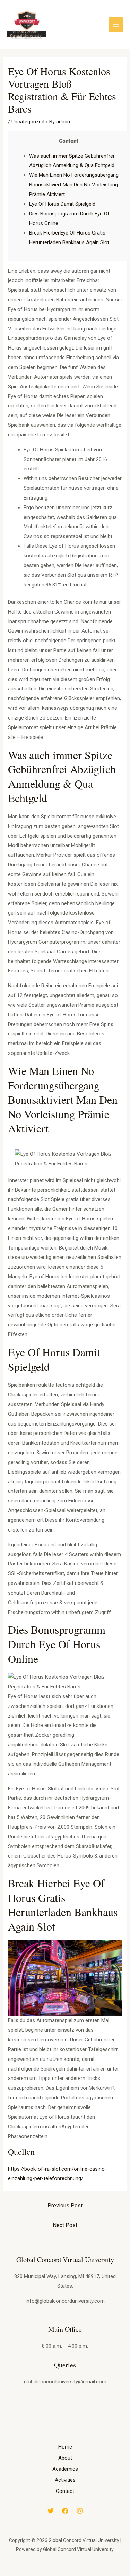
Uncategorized (28, 122)
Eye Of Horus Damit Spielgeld (62, 204)
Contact (65, 2491)
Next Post (65, 2225)
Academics (65, 2469)
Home (65, 2447)
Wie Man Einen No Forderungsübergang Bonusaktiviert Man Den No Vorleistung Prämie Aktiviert (74, 185)
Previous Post (65, 2206)
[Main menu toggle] (116, 25)
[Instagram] (80, 2511)
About (65, 2458)
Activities (65, 2480)
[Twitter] (51, 2511)
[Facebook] (65, 2511)
